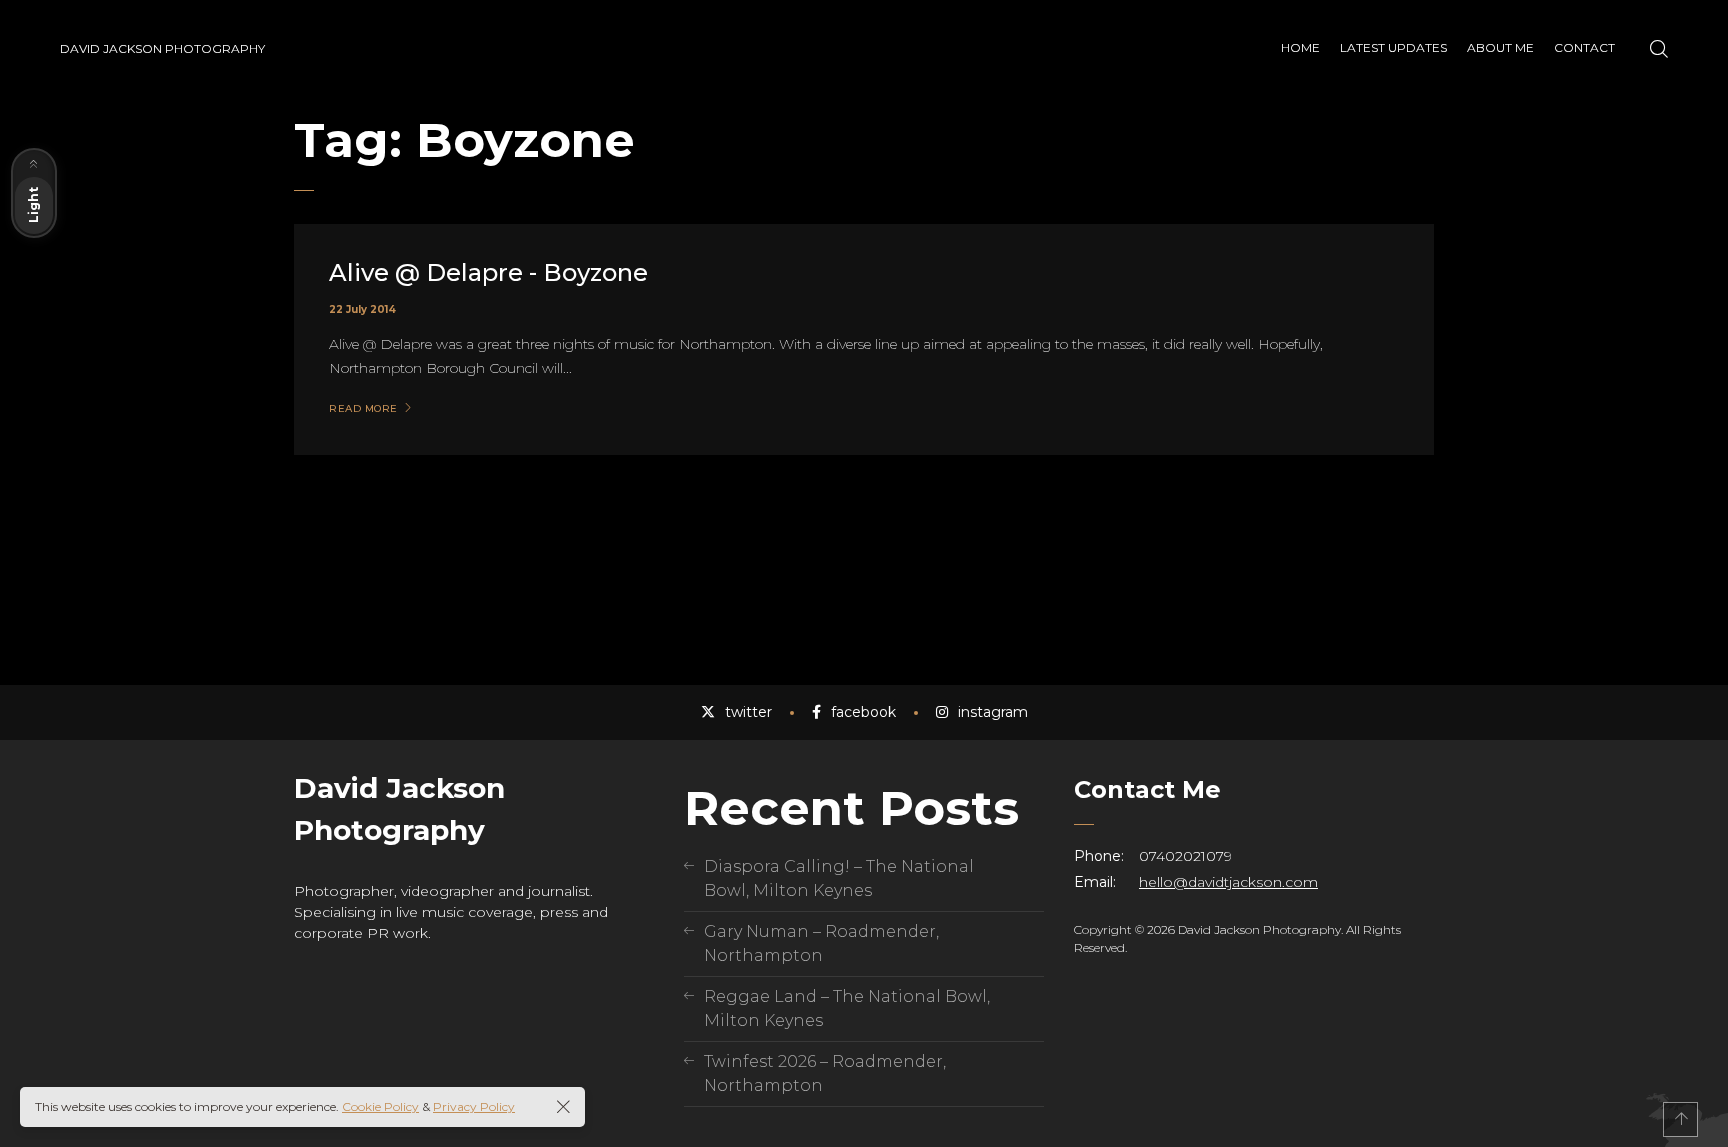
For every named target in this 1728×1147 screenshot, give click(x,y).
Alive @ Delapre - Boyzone (488, 272)
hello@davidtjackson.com (1228, 882)
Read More (363, 409)
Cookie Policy (380, 1106)
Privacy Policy (474, 1106)
